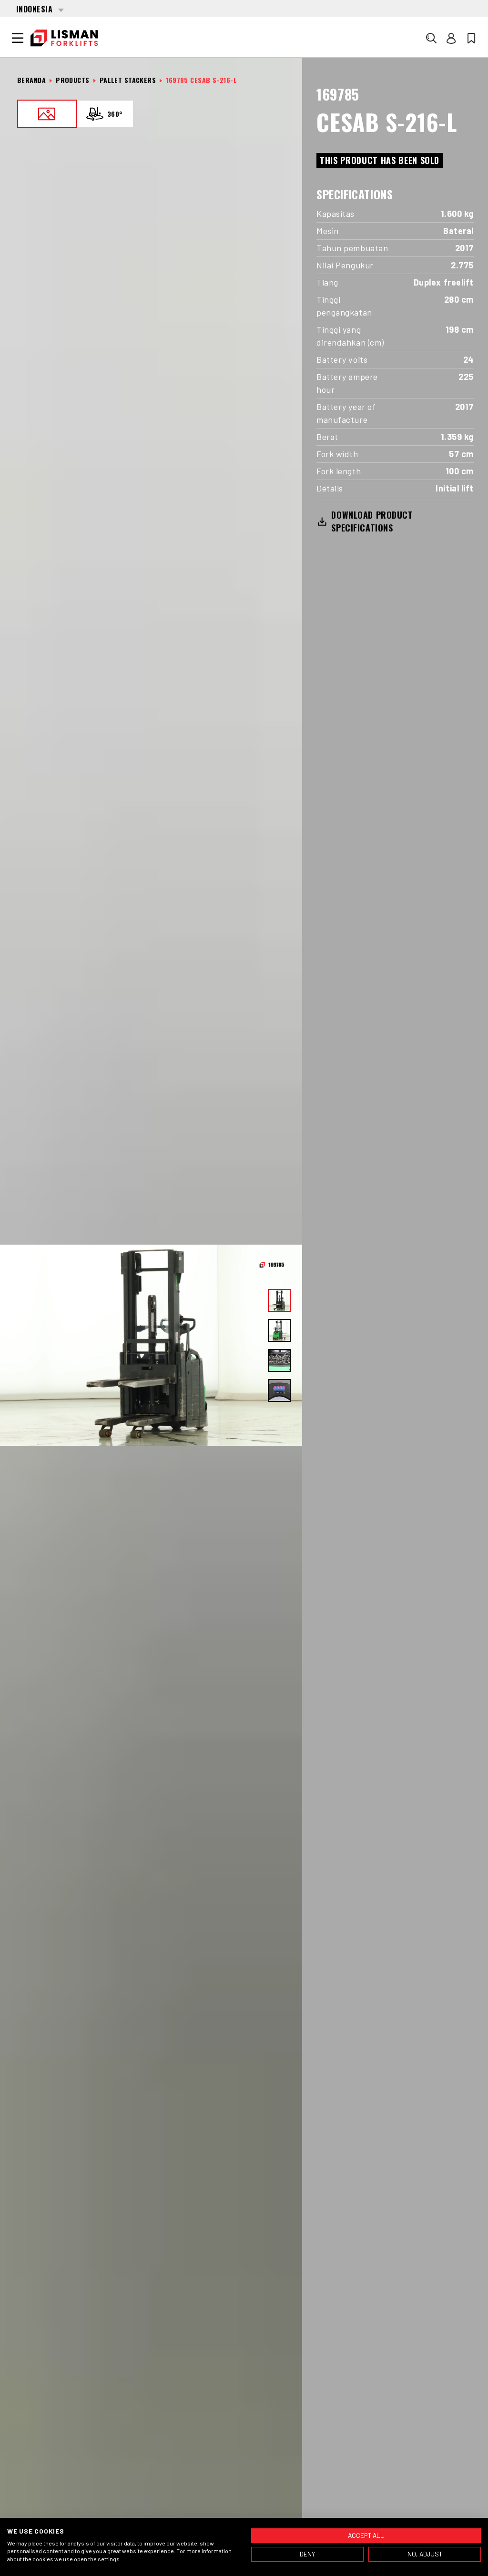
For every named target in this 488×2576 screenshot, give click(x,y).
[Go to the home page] (64, 38)
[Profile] (451, 38)
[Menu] (18, 38)
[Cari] (431, 38)
